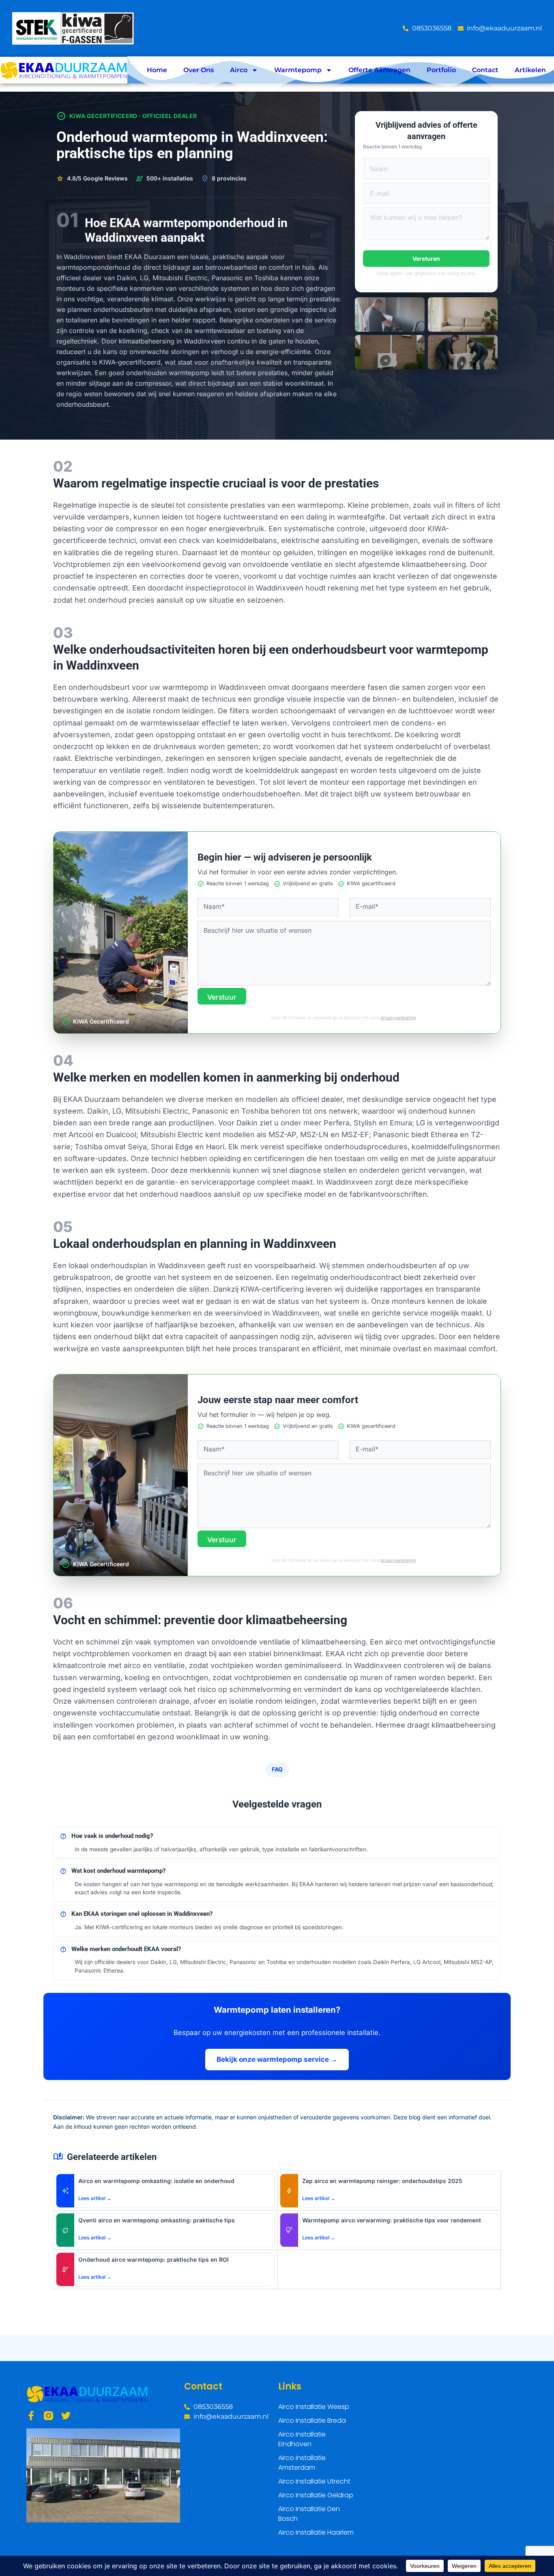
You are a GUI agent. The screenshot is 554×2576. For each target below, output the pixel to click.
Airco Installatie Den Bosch (309, 2514)
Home (157, 70)
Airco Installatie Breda (312, 2420)
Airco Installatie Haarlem (316, 2532)
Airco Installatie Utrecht (314, 2481)
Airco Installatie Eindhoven (302, 2439)
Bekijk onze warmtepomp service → (277, 2059)
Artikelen (530, 70)
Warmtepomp (298, 70)
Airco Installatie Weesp (314, 2407)
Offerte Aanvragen (379, 70)
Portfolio (441, 70)
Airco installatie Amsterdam (302, 2463)
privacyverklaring (398, 1018)
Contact (485, 70)
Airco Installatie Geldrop (316, 2495)
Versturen (426, 259)
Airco (239, 70)
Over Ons (199, 70)
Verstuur (222, 997)
